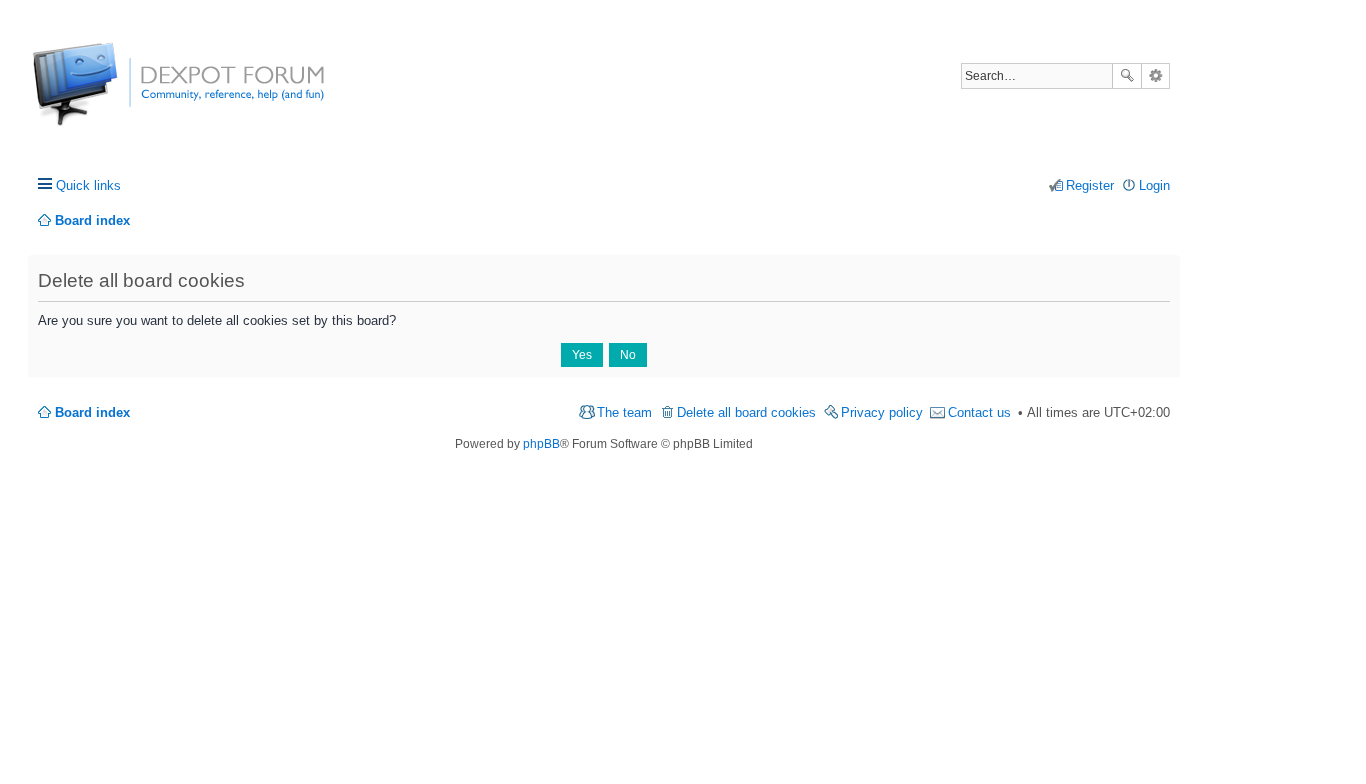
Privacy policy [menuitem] (882, 412)
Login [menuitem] (1154, 185)
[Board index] (107, 94)
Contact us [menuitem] (979, 412)
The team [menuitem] (624, 412)
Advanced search (1155, 76)
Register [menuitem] (1090, 185)
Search (1127, 76)
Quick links (88, 185)
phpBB (541, 444)
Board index (92, 412)
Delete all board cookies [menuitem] (746, 412)
